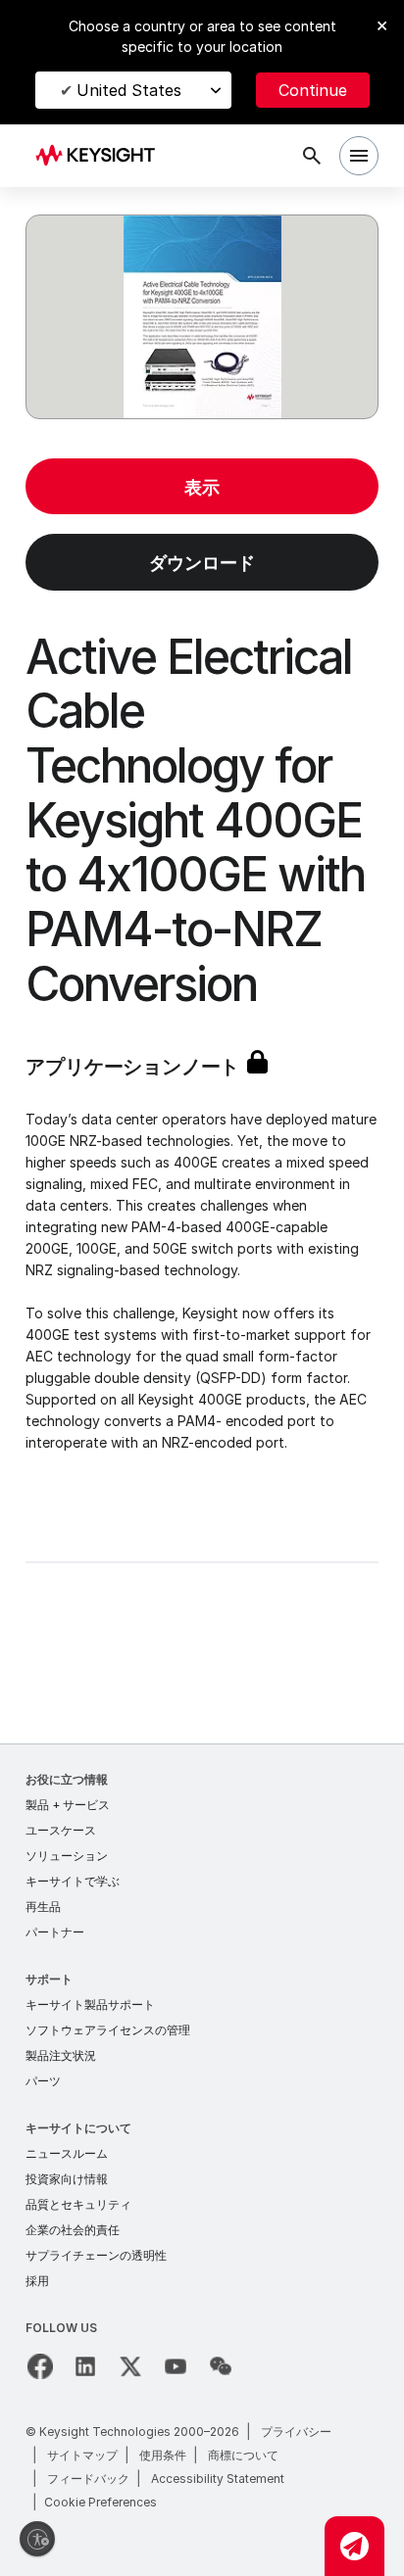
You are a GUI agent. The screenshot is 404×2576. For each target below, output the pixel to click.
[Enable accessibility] (37, 2539)
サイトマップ (82, 2455)
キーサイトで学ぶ (73, 1881)
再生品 (43, 1907)
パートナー (55, 1932)
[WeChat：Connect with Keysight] (221, 2366)
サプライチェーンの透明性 (96, 2255)
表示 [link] (202, 487)
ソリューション (67, 1856)
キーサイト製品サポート (90, 2004)
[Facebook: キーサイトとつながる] (40, 2366)
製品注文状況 (61, 2055)
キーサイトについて (78, 2128)
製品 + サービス (68, 1805)
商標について (243, 2455)
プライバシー (296, 2432)
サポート (49, 1979)
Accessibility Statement (218, 2479)
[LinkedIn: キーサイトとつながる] (85, 2366)
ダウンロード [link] (202, 563)
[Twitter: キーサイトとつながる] (130, 2366)
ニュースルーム (67, 2153)
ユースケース (61, 1830)
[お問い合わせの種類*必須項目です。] (354, 2546)
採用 (37, 2281)
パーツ (43, 2081)
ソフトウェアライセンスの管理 (108, 2030)
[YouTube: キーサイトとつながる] (176, 2366)
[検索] (312, 156)
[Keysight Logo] (101, 156)
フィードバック (88, 2479)
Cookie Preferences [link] (101, 2502)
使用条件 (163, 2455)
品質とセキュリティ (78, 2204)
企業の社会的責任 (73, 2230)
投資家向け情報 (67, 2179)
